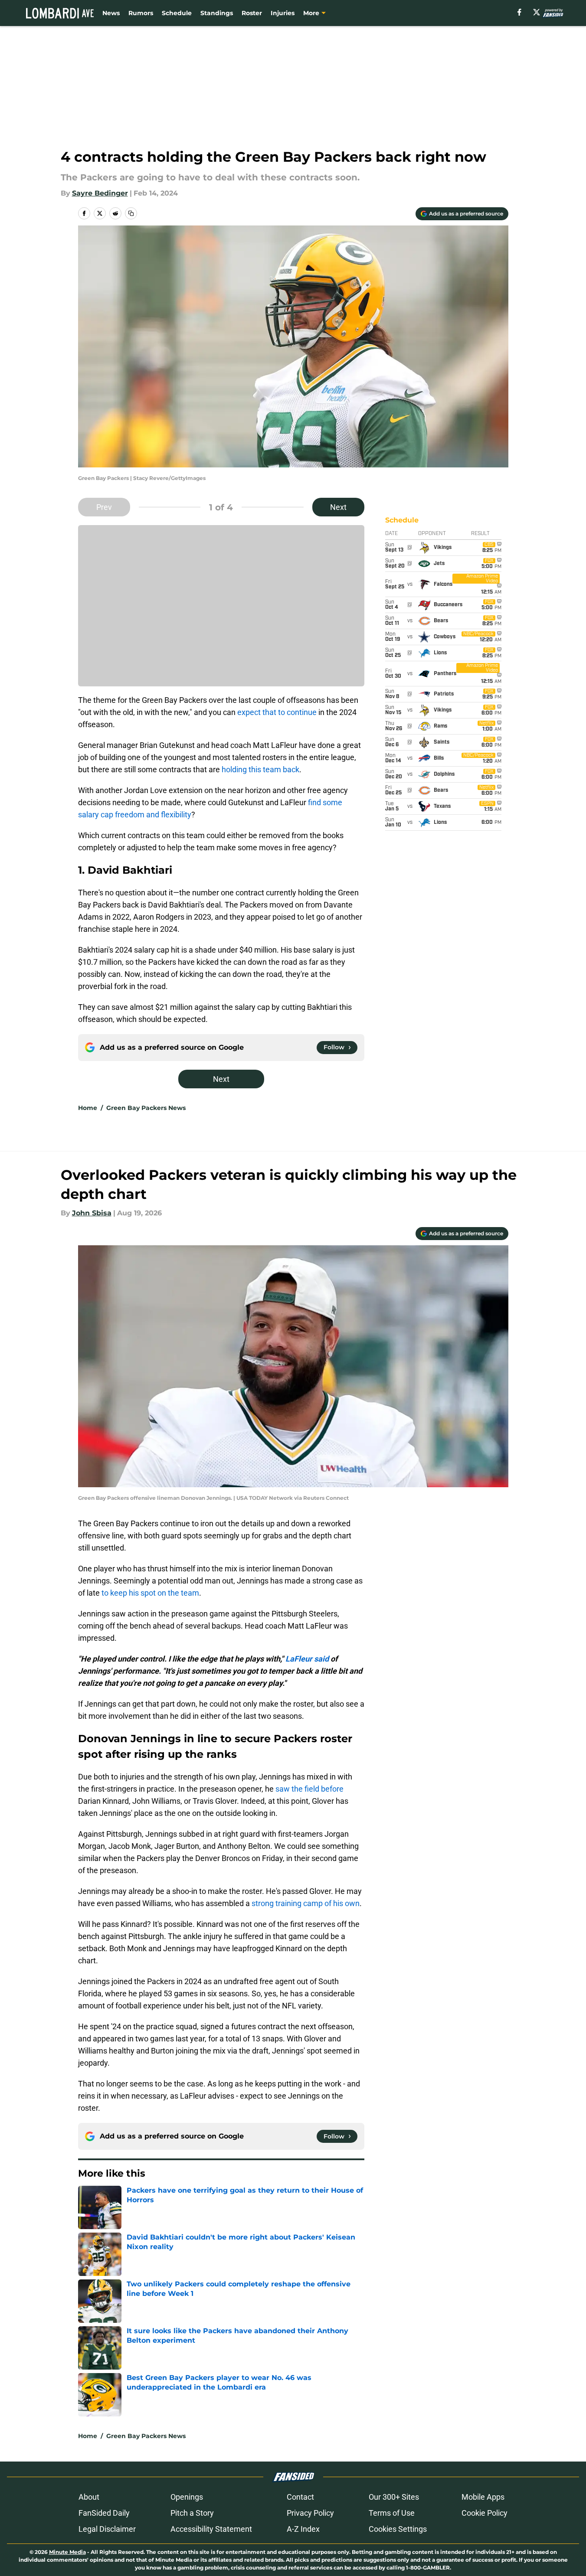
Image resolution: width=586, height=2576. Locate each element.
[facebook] (519, 12)
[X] (537, 12)
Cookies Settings (398, 2529)
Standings (217, 13)
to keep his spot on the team (150, 1593)
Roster (252, 13)
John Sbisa (92, 1213)
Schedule (177, 13)
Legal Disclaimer (107, 2529)
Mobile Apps (483, 2497)
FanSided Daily (104, 2513)
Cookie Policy (485, 2513)
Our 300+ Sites (394, 2497)
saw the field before (309, 1789)
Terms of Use (392, 2513)
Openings (187, 2497)
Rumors (141, 13)
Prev (104, 507)
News (111, 13)
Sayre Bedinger (100, 193)
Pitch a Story (192, 2513)
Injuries (283, 13)
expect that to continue (277, 712)
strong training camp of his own (306, 1903)
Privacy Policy (310, 2513)
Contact (300, 2497)
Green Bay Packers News (146, 1108)
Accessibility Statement (211, 2529)
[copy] (131, 213)
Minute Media (67, 2552)
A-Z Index (303, 2529)
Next (338, 507)
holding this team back (260, 769)
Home (88, 1108)
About (89, 2497)
